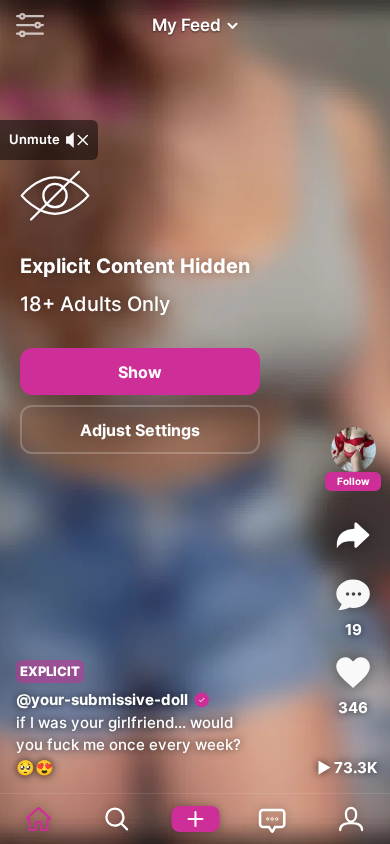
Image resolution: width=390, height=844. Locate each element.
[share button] (353, 535)
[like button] (353, 672)
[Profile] (353, 449)
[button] (25, 25)
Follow (353, 481)
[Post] (195, 819)
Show (140, 372)
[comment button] (353, 594)
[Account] (351, 819)
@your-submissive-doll (102, 699)
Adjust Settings (140, 430)
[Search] (117, 819)
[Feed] (39, 819)
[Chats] (273, 819)
